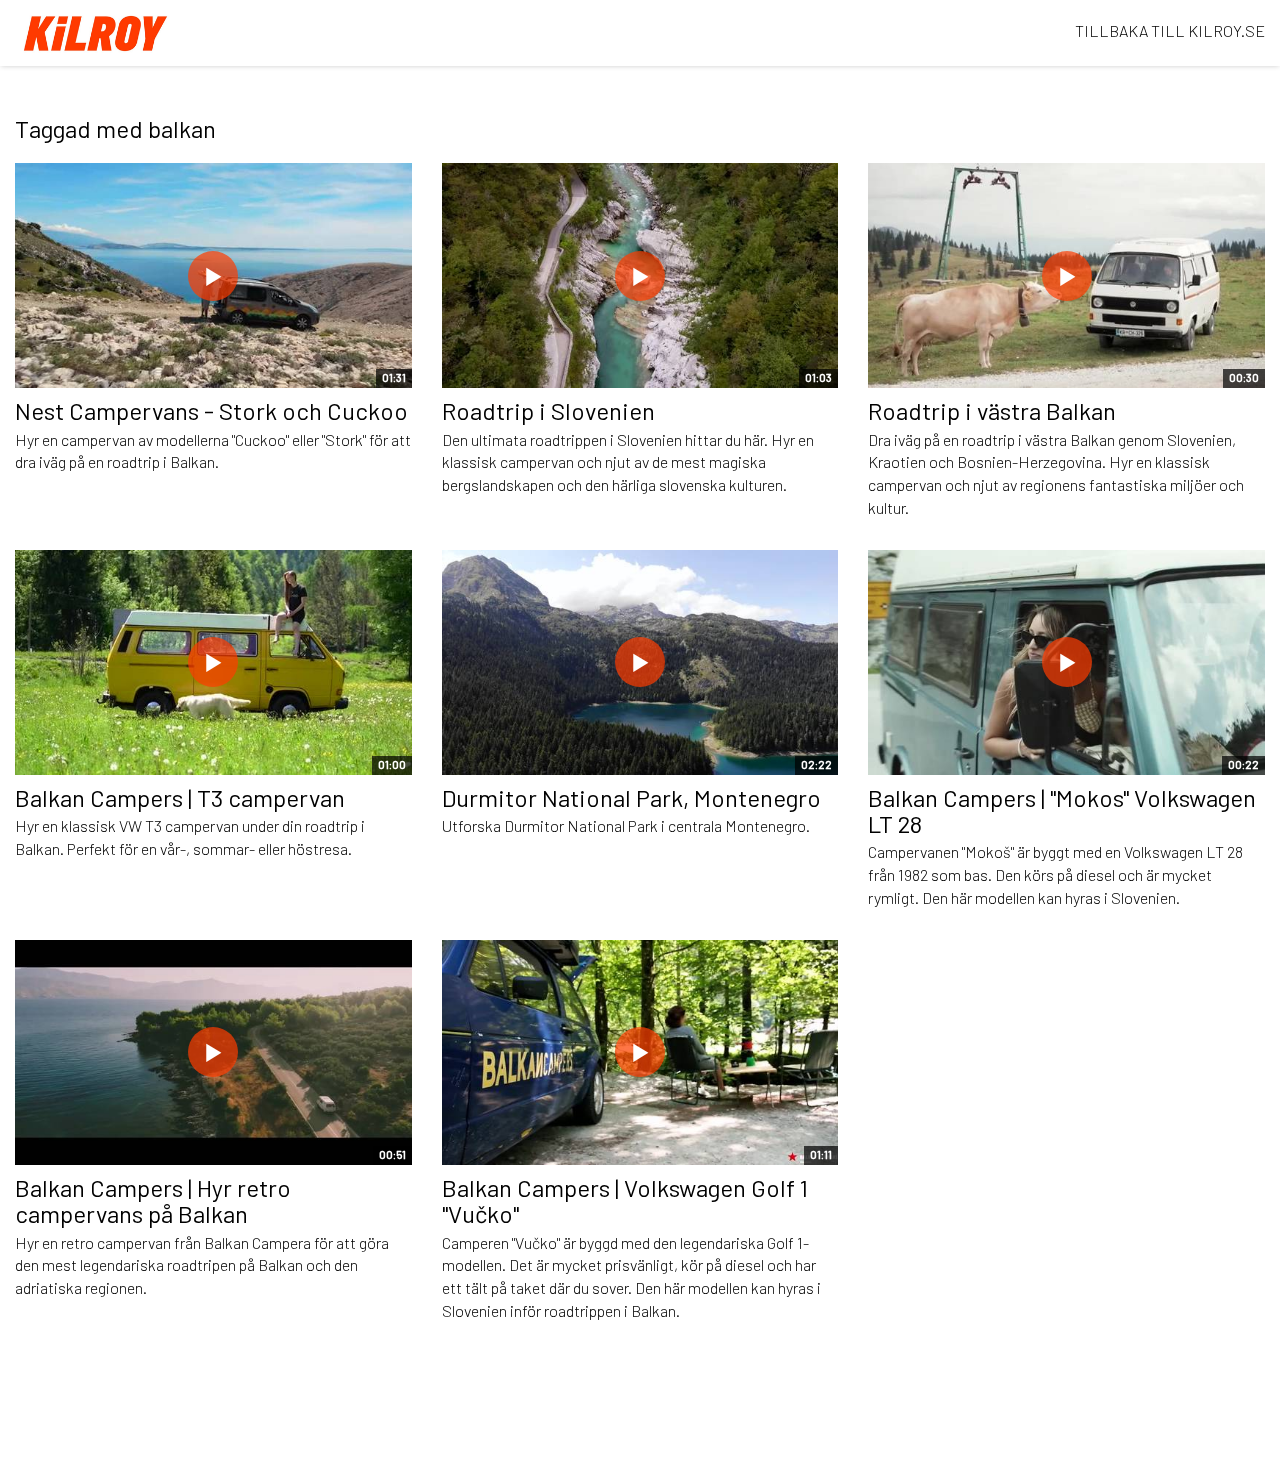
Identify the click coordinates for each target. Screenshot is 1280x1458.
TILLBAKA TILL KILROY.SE (1170, 30)
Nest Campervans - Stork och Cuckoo (211, 410)
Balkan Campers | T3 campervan (180, 797)
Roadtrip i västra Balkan (992, 410)
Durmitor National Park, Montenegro (631, 797)
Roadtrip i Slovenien (548, 410)
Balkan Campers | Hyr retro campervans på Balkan (153, 1200)
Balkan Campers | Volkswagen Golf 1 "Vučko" (625, 1200)
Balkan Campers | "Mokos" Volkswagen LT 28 (1062, 810)
